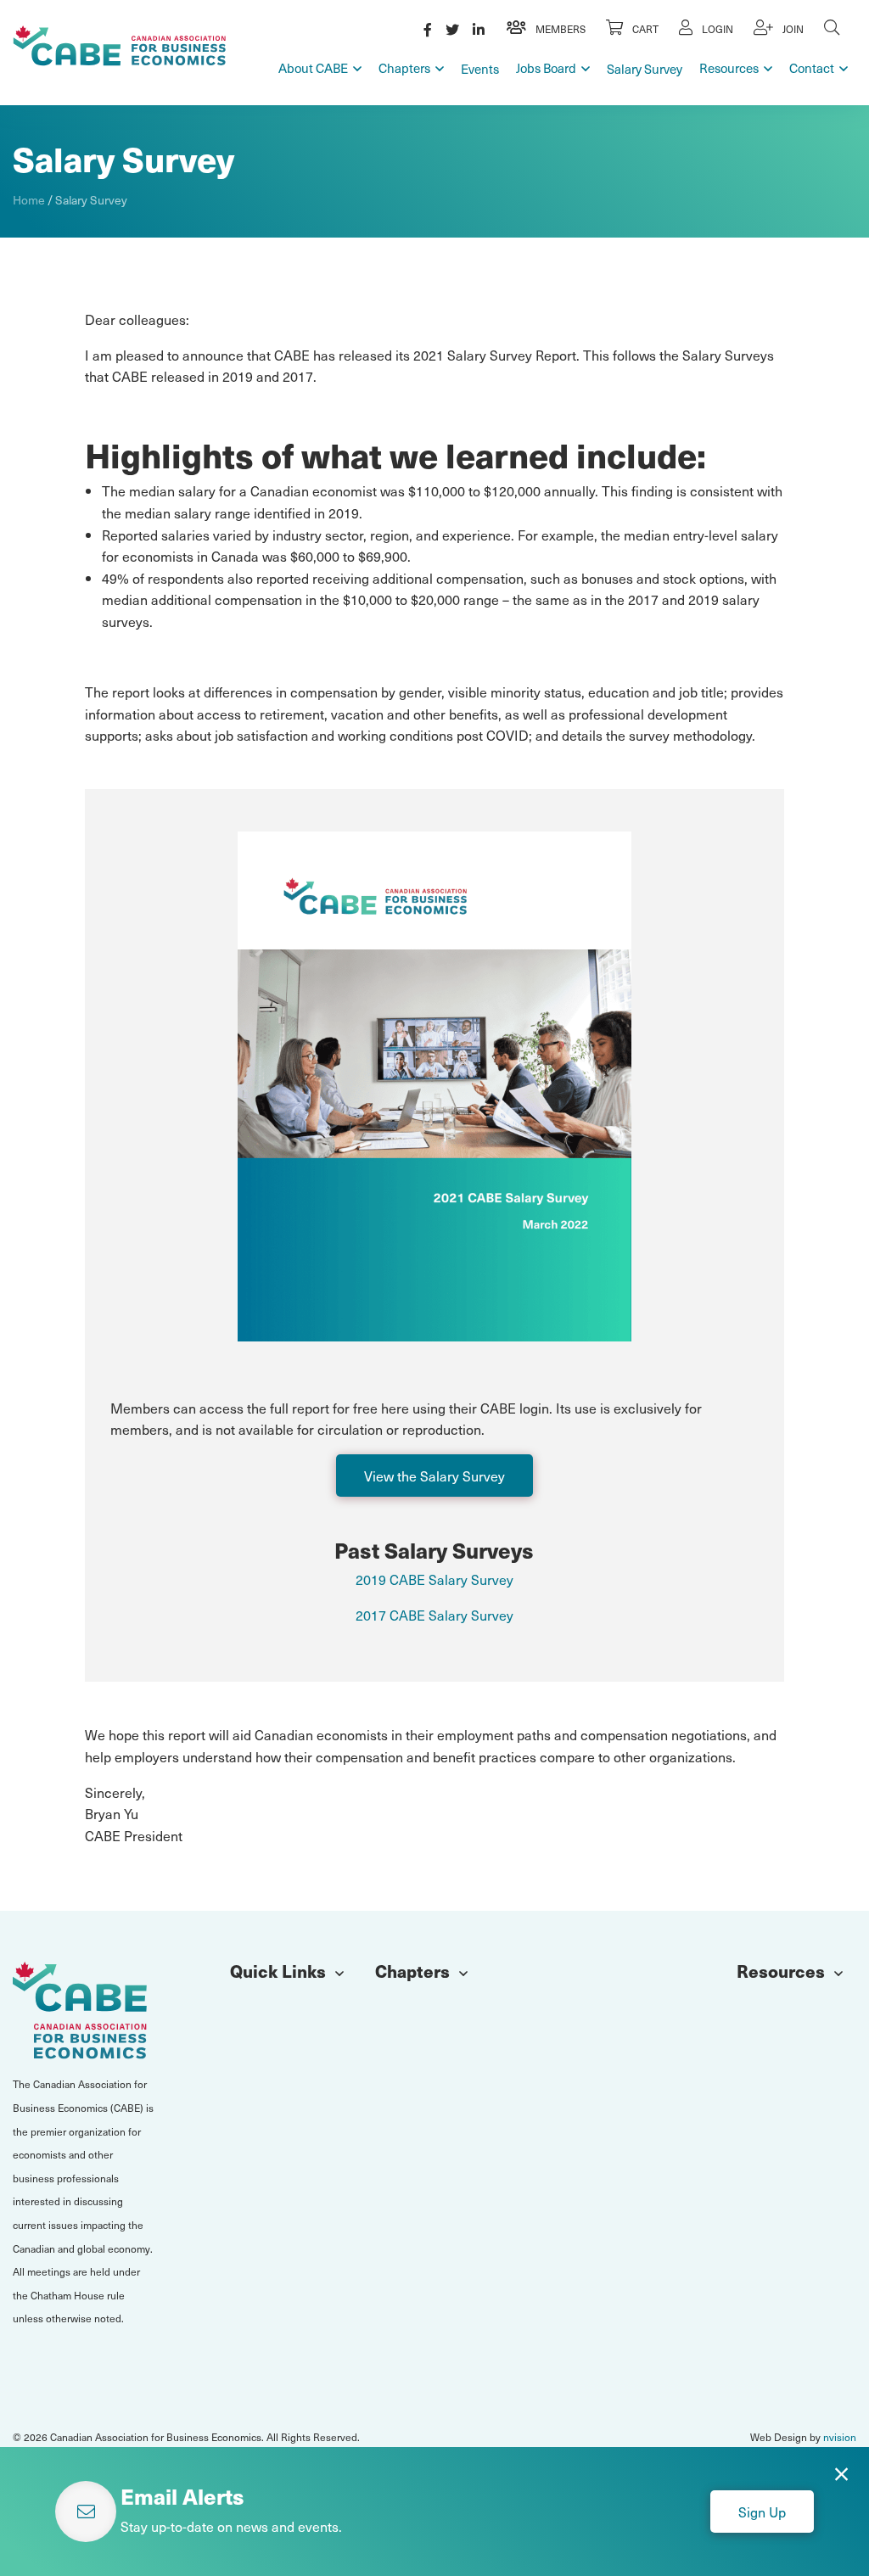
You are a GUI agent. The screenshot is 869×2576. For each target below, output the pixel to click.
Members (559, 29)
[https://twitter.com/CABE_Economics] (452, 29)
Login (716, 29)
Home (29, 200)
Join (792, 29)
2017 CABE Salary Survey (434, 1615)
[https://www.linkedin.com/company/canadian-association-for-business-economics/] (479, 29)
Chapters (404, 68)
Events (480, 69)
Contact (812, 68)
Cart (644, 29)
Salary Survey (645, 69)
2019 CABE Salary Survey (434, 1579)
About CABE (313, 68)
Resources (729, 68)
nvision (840, 2437)
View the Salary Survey (434, 1476)
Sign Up (762, 2512)
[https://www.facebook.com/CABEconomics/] (428, 29)
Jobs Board (546, 68)
